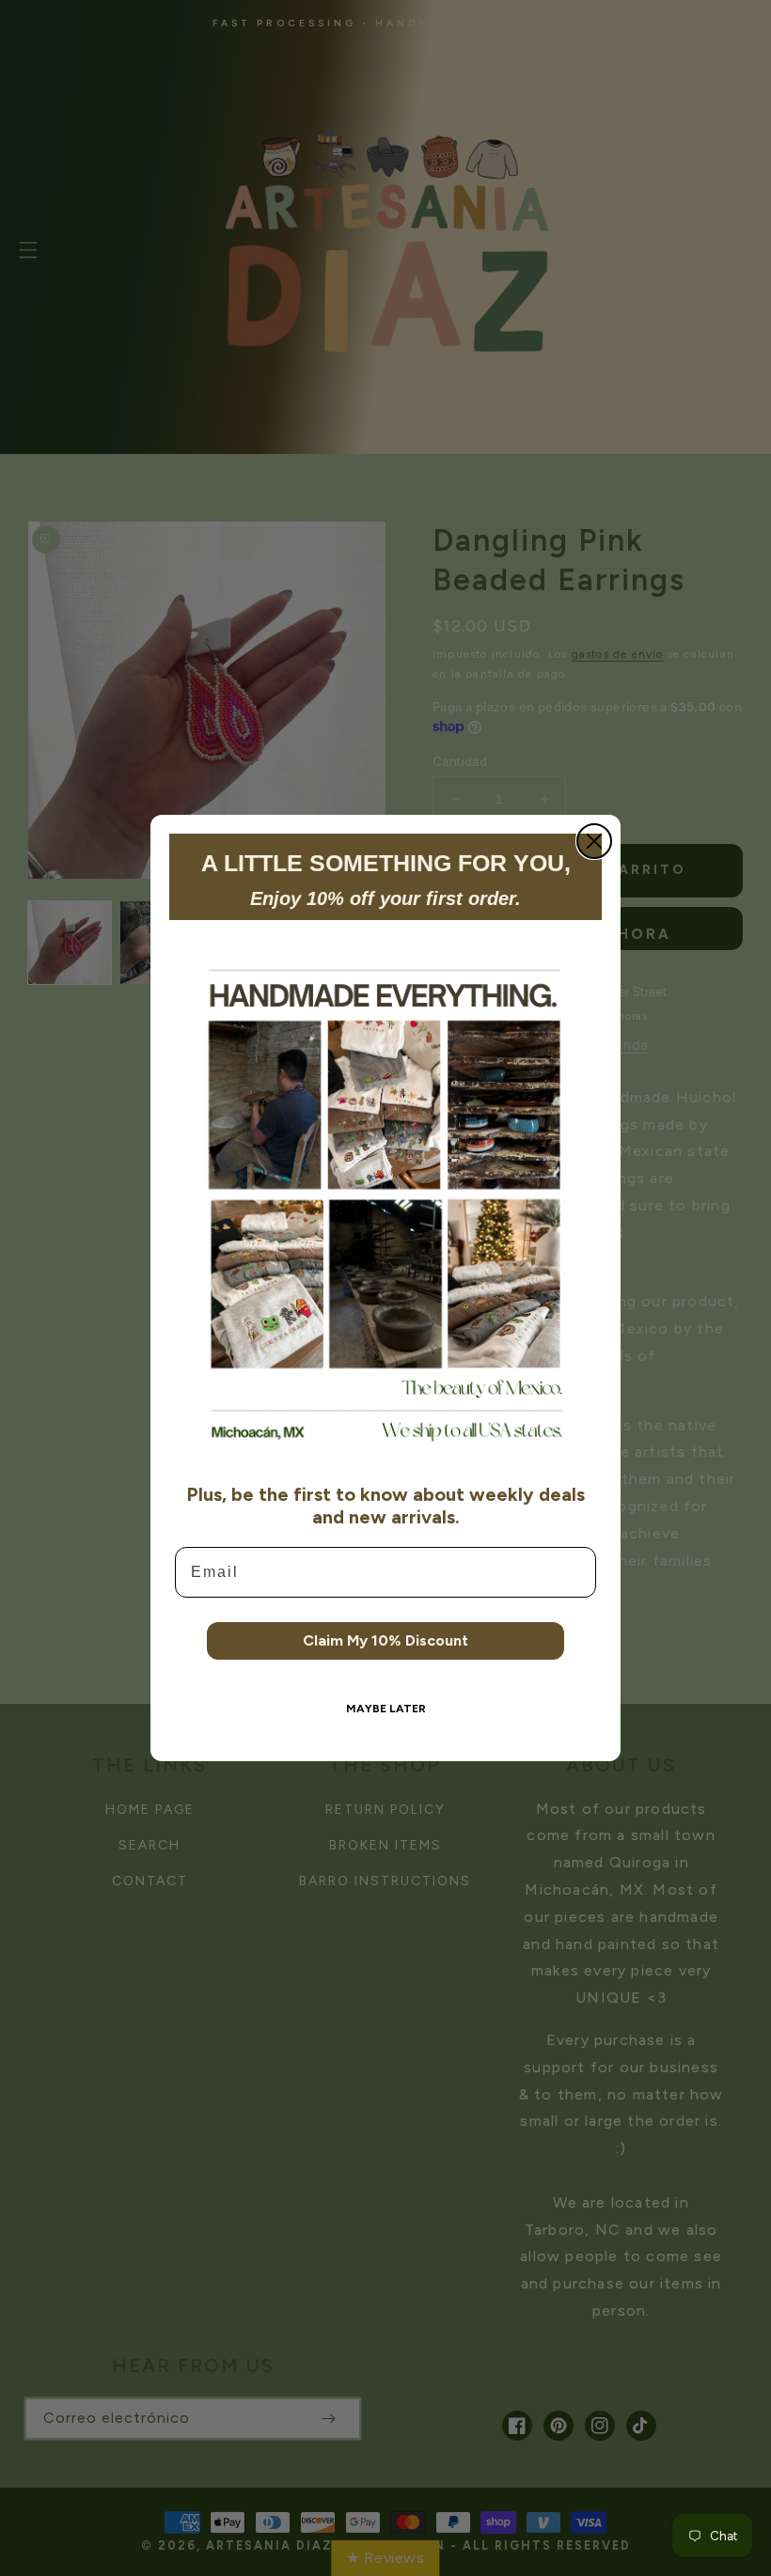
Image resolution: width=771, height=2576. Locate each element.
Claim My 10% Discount (385, 1640)
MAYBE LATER (386, 1709)
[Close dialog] (594, 841)
